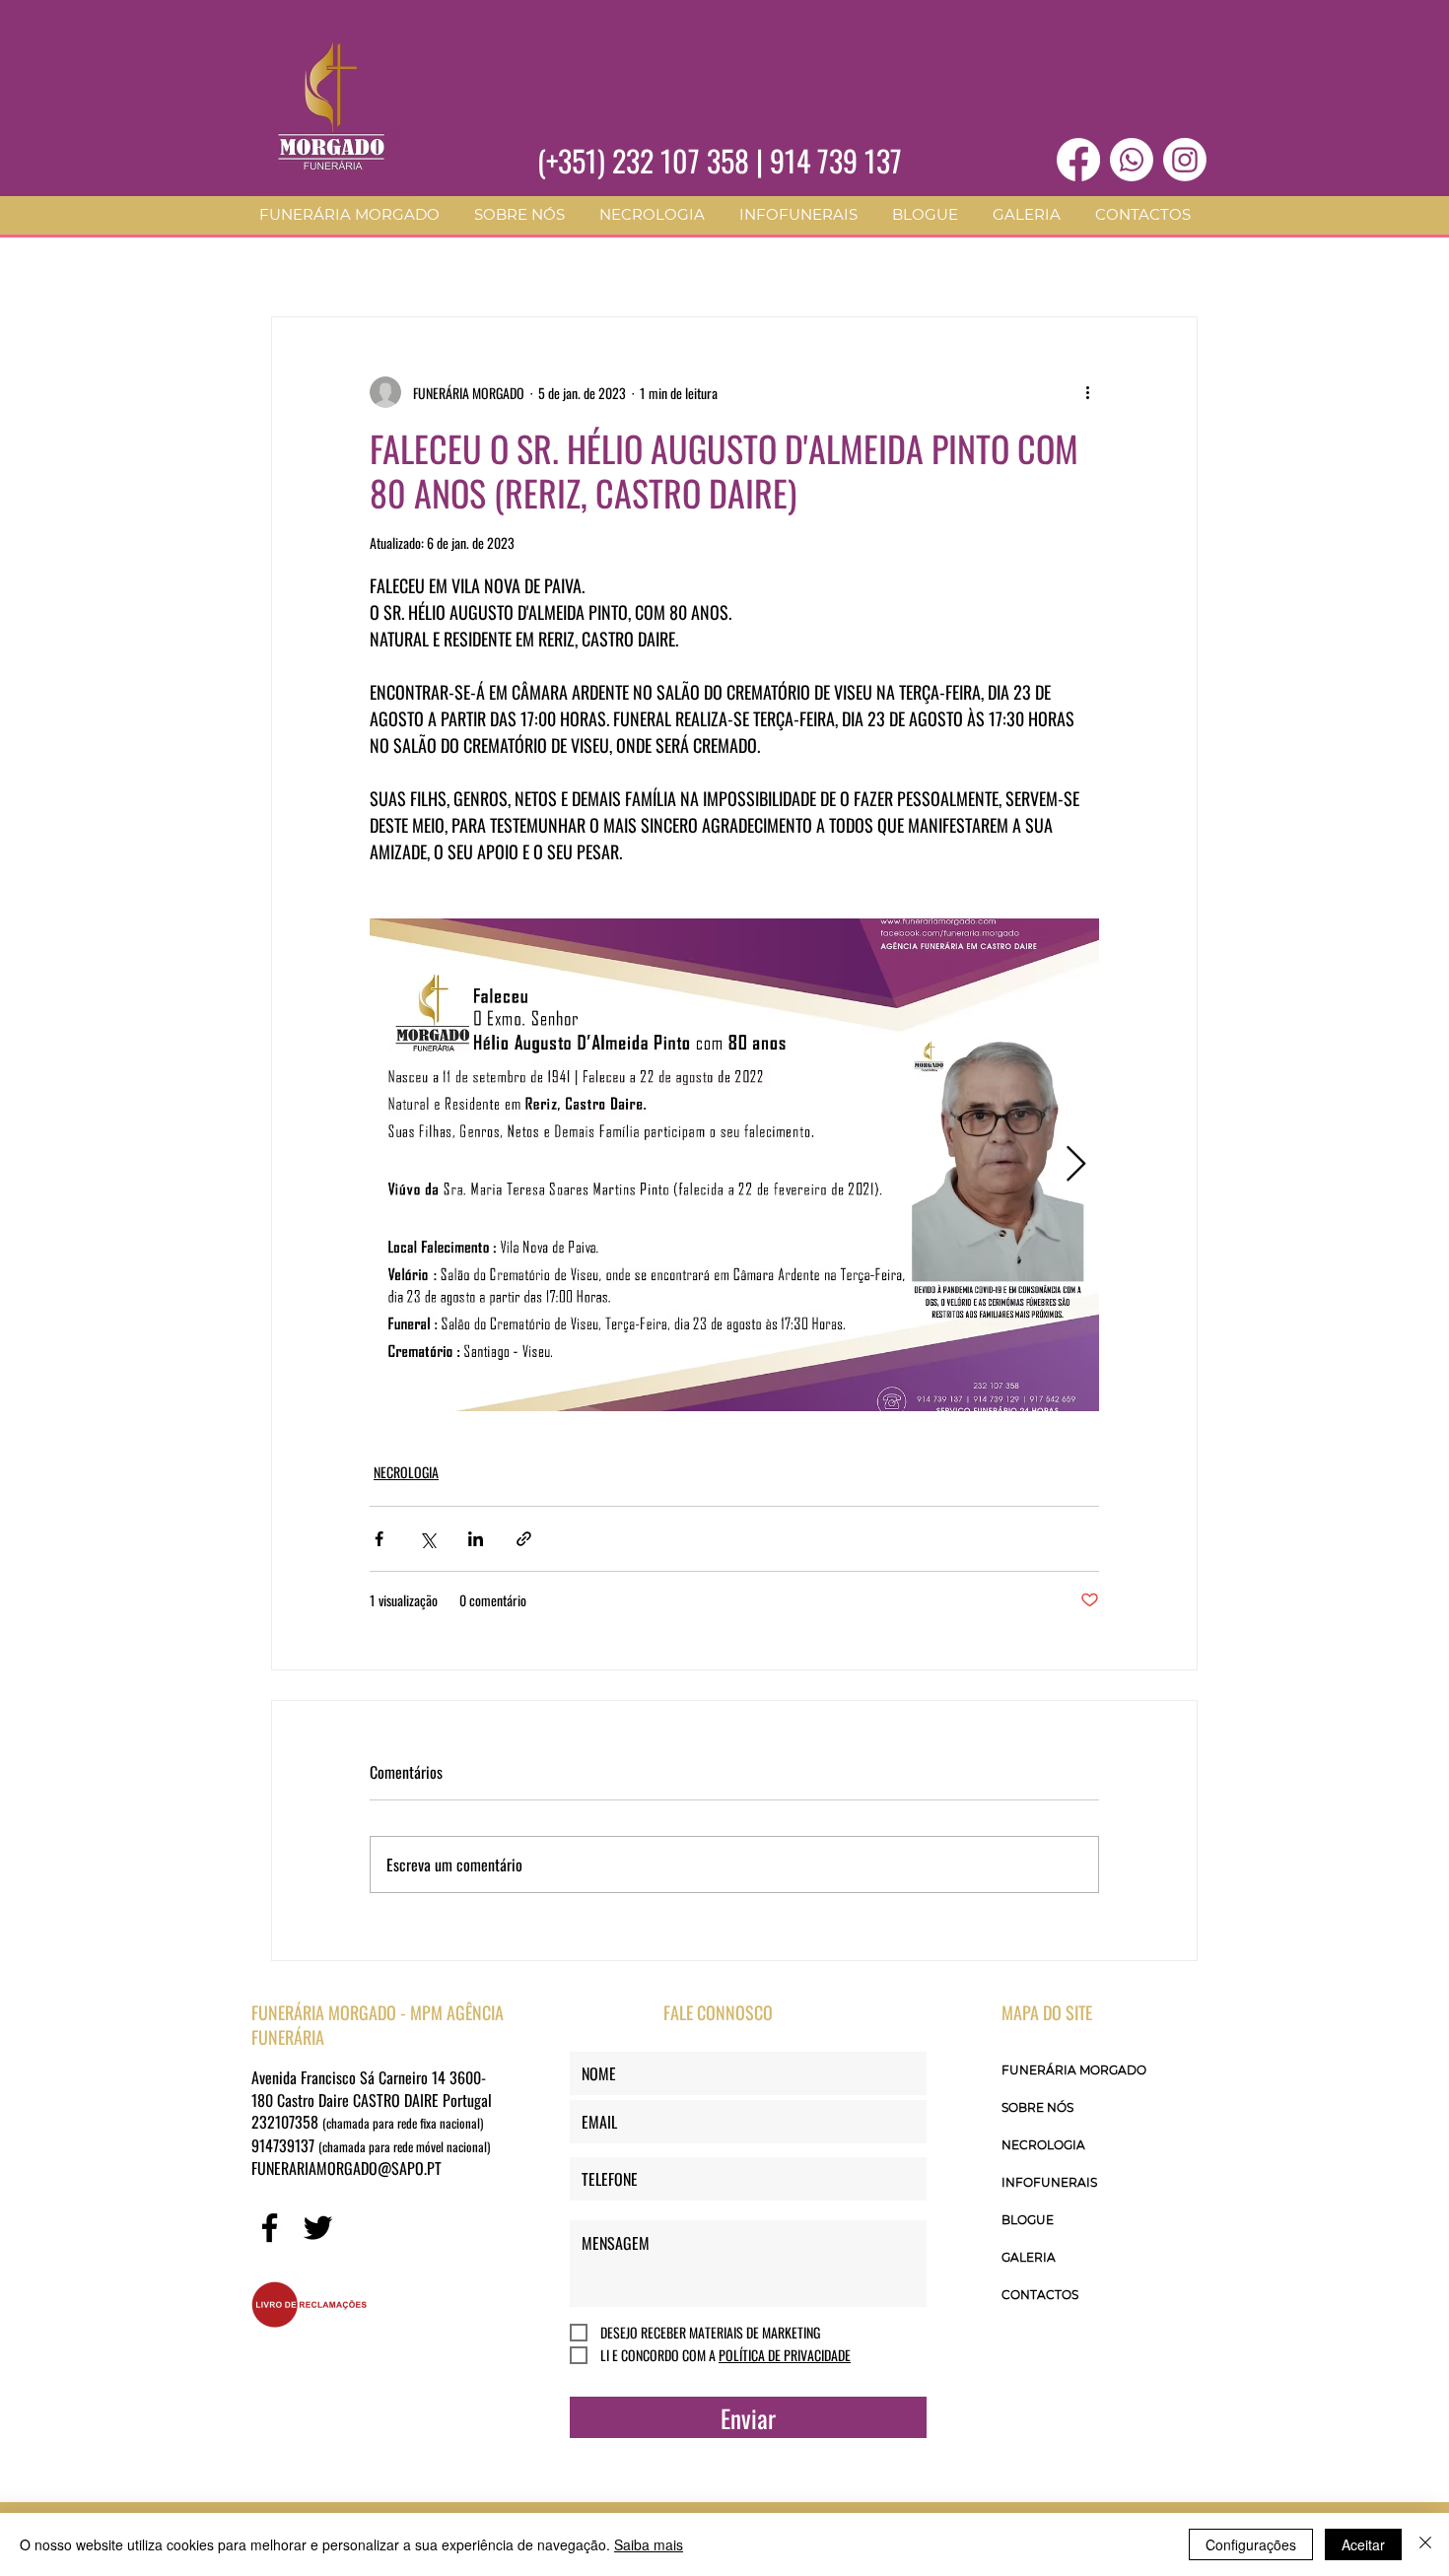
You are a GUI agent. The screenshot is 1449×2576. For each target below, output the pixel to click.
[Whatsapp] (1132, 160)
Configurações (1251, 2544)
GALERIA (1029, 2257)
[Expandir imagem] (734, 1165)
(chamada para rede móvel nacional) (404, 2146)
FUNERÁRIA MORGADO (1074, 2070)
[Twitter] (318, 2228)
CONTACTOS (1040, 2295)
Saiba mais (649, 2544)
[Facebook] (1078, 160)
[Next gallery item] (1076, 1165)
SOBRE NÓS (1037, 2107)
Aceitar (1363, 2544)
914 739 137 (836, 160)
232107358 (287, 2122)
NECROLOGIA (406, 1472)
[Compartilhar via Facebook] (379, 1539)
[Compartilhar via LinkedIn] (476, 1539)
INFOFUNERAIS (1049, 2182)
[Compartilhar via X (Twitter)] (427, 1539)
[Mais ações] (1087, 392)
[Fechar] (1425, 2544)
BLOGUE (1028, 2220)
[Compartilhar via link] (524, 1539)
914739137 (285, 2145)
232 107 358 (681, 160)
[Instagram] (1185, 160)
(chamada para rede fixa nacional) (403, 2123)
